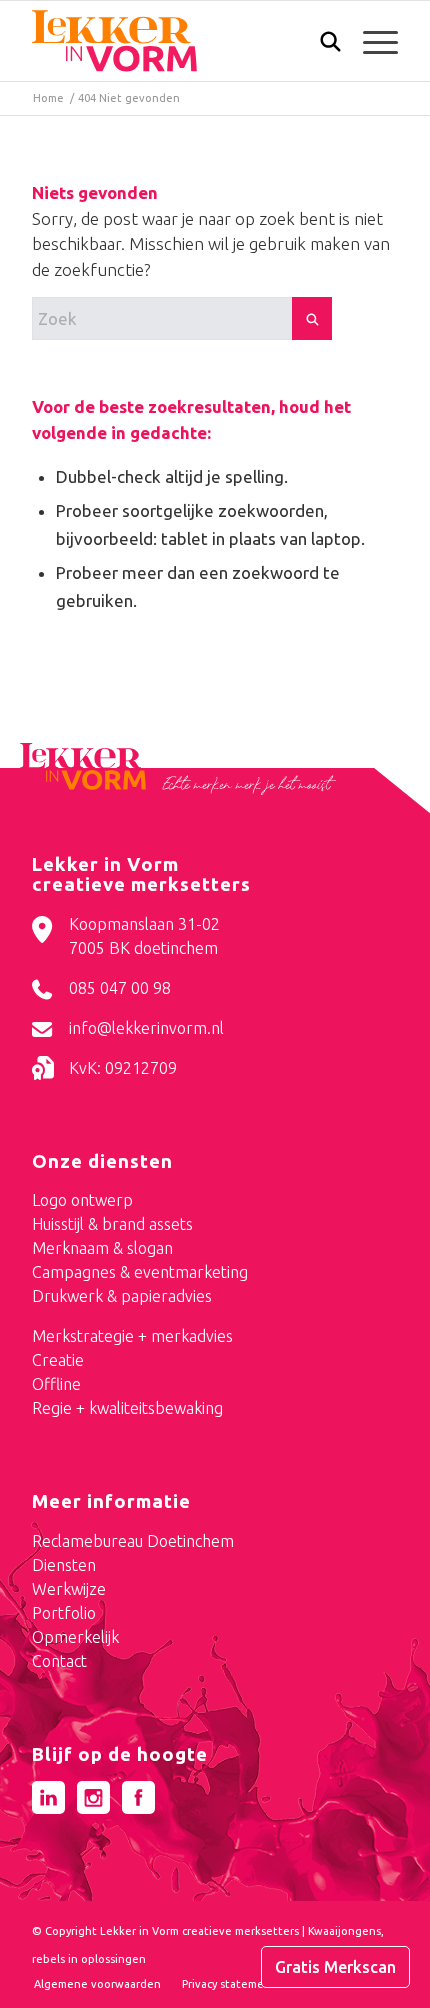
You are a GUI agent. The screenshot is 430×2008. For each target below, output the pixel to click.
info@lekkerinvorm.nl (146, 1028)
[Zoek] (320, 46)
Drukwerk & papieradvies (122, 1296)
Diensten (64, 1565)
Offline (56, 1384)
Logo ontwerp (82, 1200)
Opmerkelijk (75, 1637)
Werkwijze (69, 1589)
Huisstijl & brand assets (112, 1224)
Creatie (58, 1360)
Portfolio (64, 1613)
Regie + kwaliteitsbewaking (127, 1408)
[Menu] (370, 41)
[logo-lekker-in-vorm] (178, 41)
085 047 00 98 (120, 988)
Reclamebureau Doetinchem (133, 1541)
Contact (59, 1661)
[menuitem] (320, 43)
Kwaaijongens (344, 1931)
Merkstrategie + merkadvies (132, 1336)
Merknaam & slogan (102, 1248)
